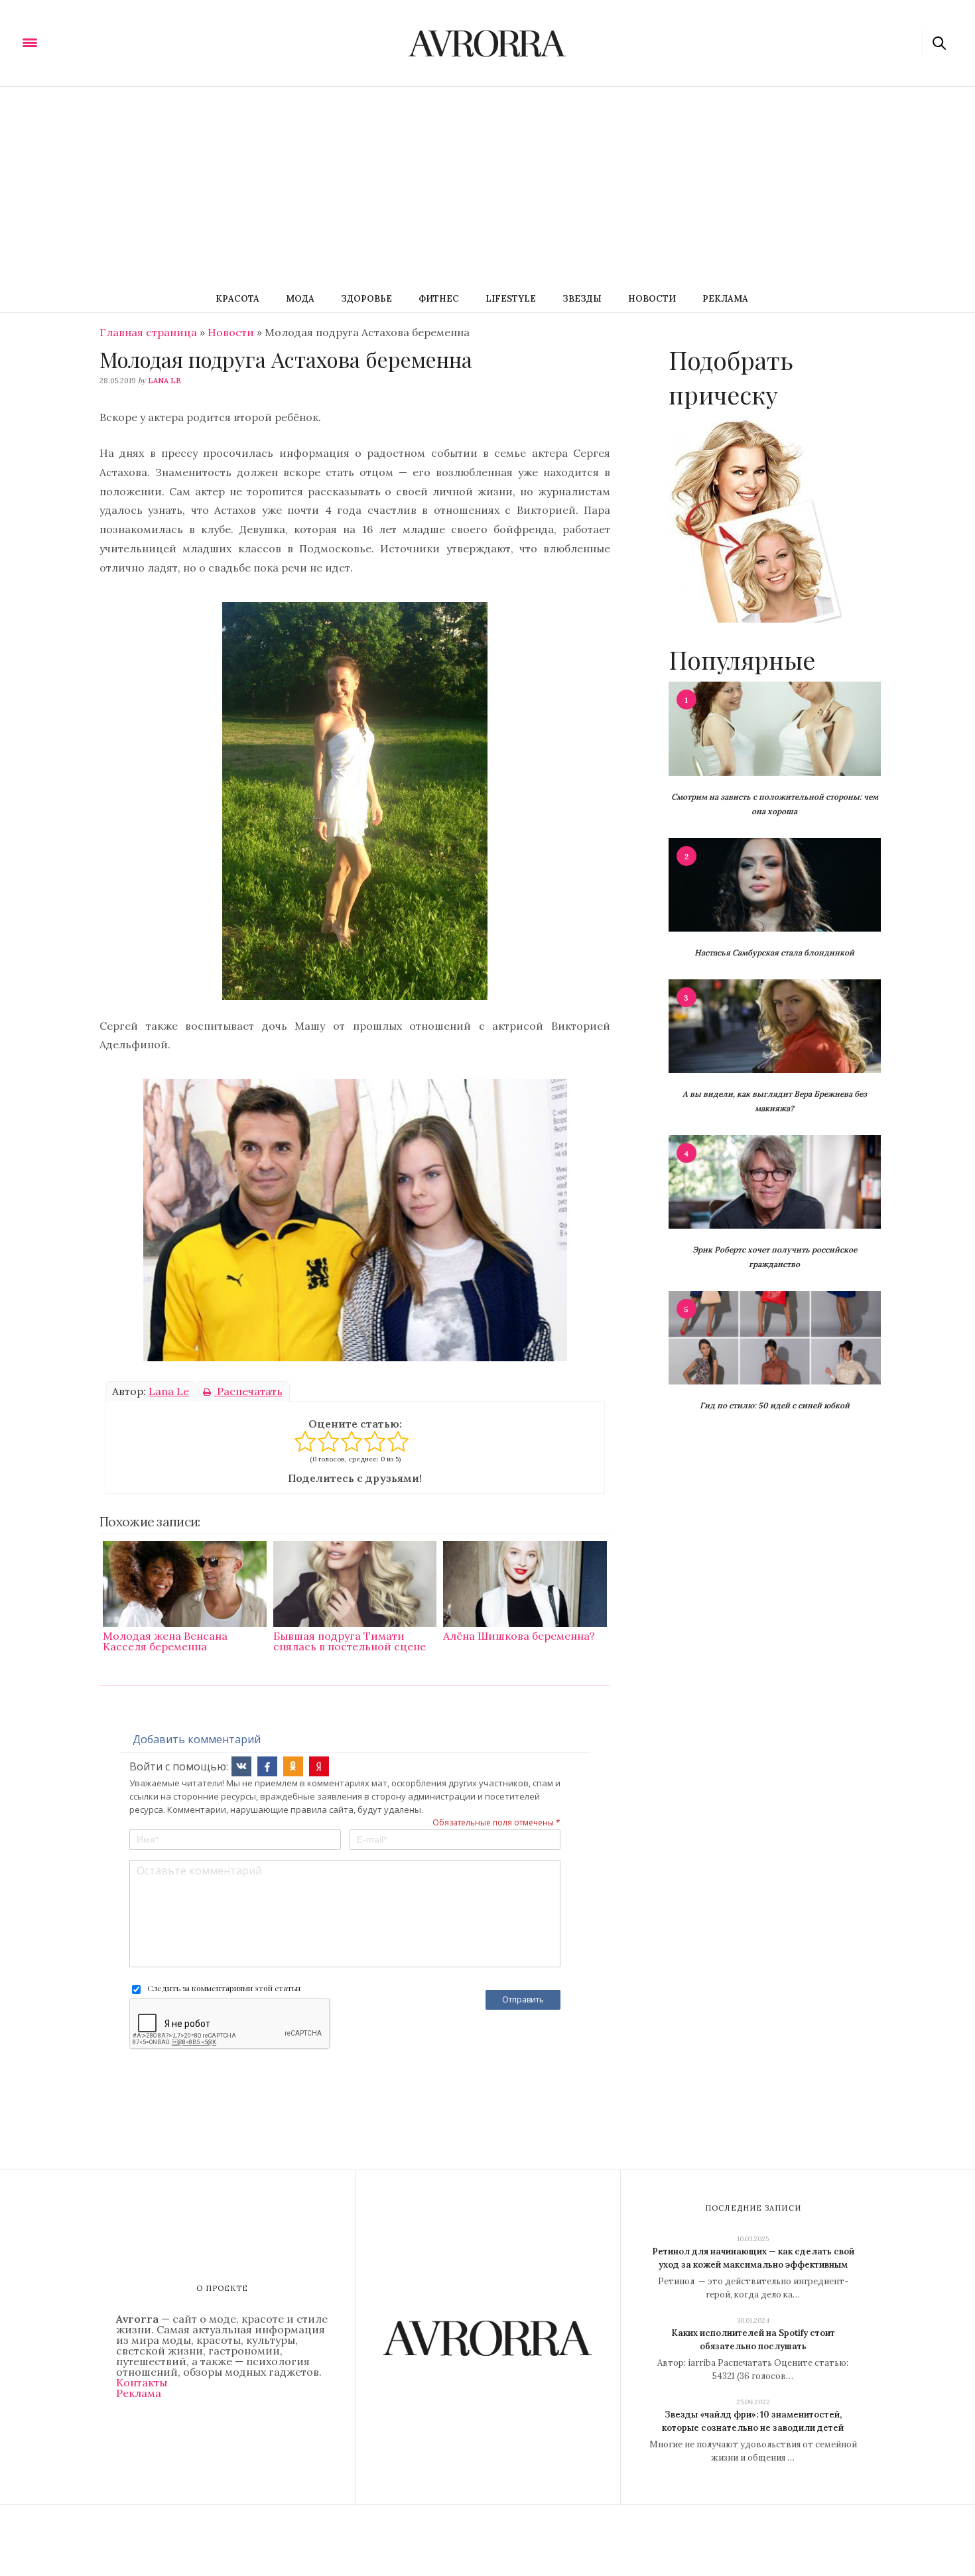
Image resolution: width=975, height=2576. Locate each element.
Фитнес (439, 299)
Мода (300, 299)
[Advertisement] (487, 186)
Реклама (725, 299)
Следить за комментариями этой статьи (224, 1988)
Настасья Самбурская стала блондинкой (774, 952)
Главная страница (148, 332)
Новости (652, 299)
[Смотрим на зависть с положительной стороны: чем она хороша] (775, 727)
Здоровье (366, 299)
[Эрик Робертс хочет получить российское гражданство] (775, 1181)
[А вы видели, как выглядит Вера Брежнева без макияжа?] (775, 1025)
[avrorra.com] (95, 42)
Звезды (582, 299)
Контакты (142, 2382)
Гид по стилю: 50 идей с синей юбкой (775, 1405)
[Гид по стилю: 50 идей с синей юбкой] (775, 1337)
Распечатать (248, 1391)
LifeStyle (511, 299)
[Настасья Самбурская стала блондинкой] (775, 884)
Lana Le (164, 381)
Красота (237, 299)
